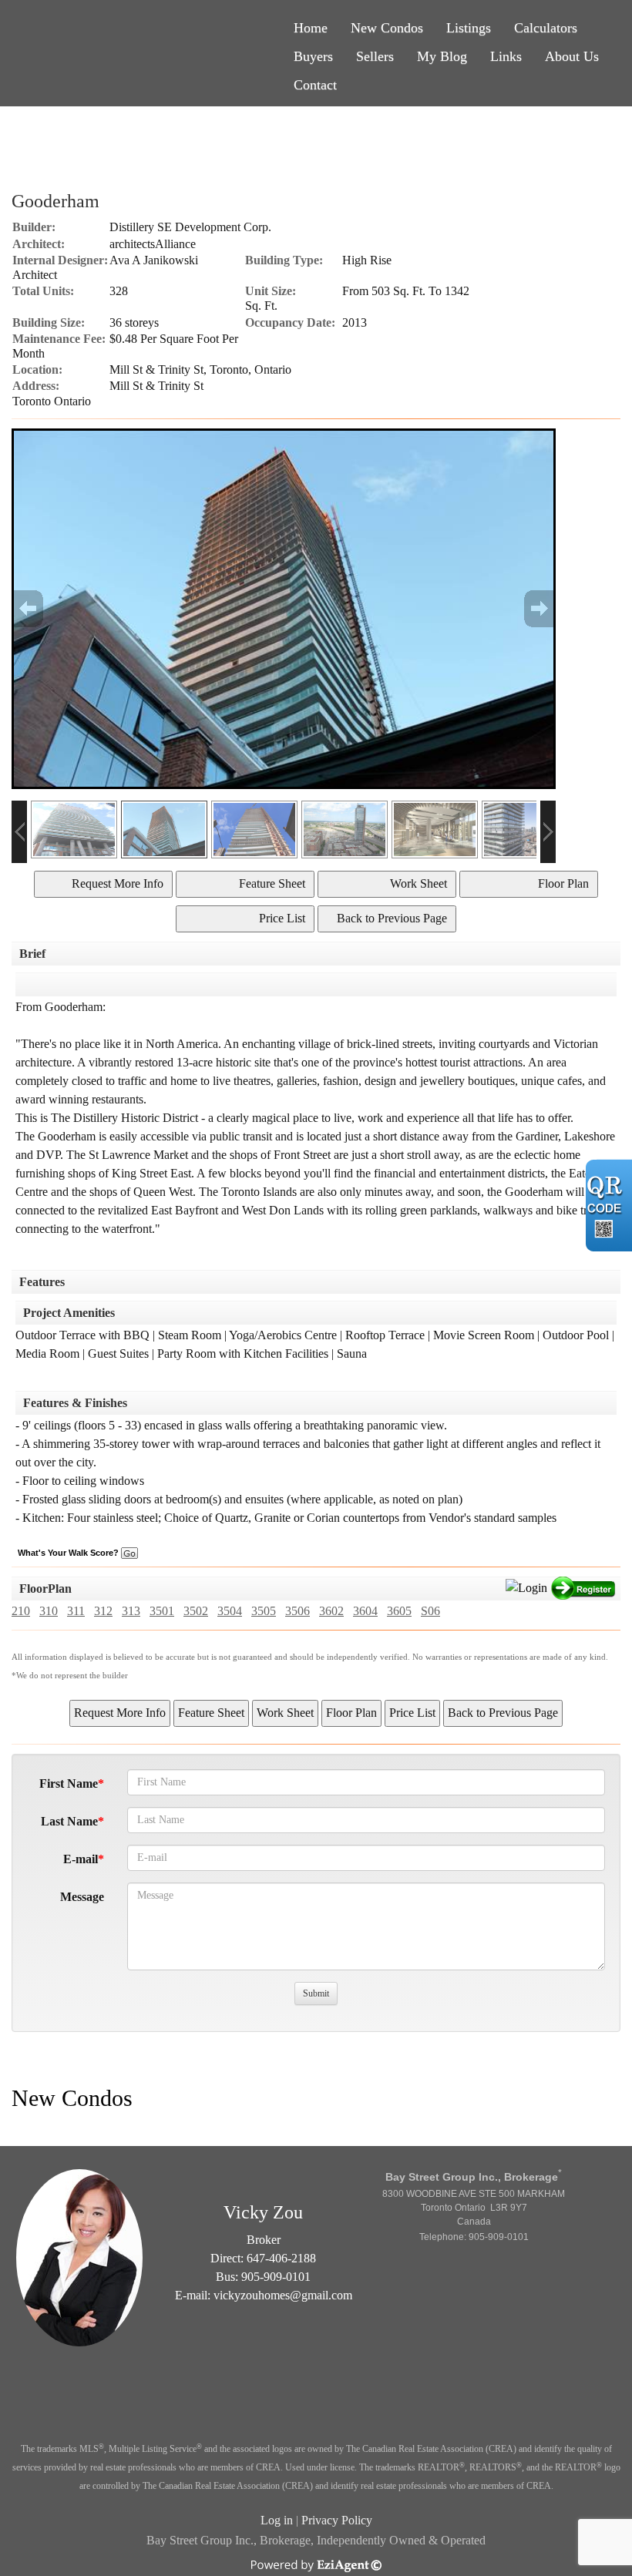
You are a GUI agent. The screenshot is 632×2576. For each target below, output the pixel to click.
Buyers (313, 56)
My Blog (442, 56)
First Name (69, 1783)
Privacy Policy (337, 2520)
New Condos (387, 28)
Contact (315, 85)
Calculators (546, 28)
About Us (572, 56)
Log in (277, 2520)
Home (311, 28)
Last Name (69, 1821)
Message (82, 1897)
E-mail (81, 1859)
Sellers (375, 56)
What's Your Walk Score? (69, 1553)
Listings (469, 28)
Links (506, 56)
